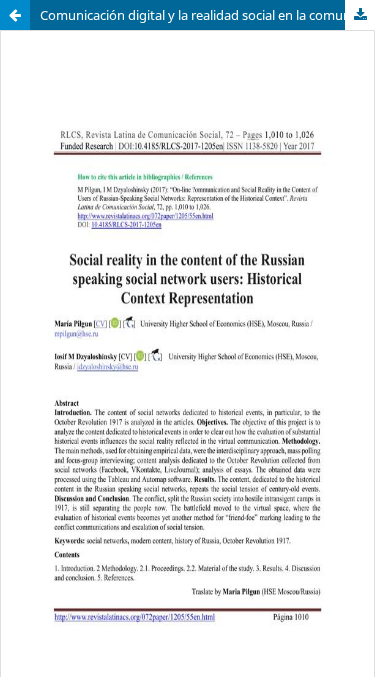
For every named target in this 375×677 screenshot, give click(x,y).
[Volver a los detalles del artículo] (15, 15)
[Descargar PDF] (360, 15)
